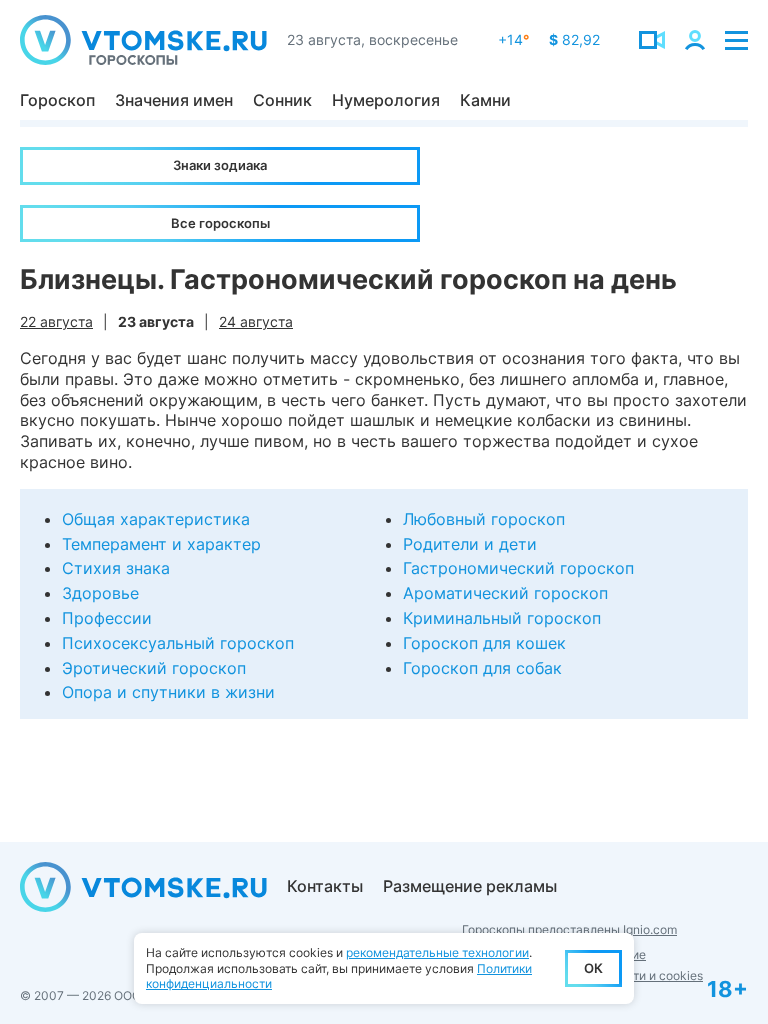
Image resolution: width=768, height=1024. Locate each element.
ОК (593, 968)
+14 (513, 39)
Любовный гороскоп (484, 519)
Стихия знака (116, 568)
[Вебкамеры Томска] (652, 40)
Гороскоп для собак (482, 668)
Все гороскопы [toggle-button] (220, 223)
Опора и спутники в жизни (168, 692)
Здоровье (100, 593)
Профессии (107, 618)
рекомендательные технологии (437, 952)
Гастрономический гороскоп (518, 568)
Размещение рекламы (470, 886)
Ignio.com (650, 929)
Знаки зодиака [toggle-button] (220, 165)
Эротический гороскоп (154, 668)
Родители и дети (470, 544)
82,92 (574, 39)
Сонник (282, 100)
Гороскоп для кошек (484, 643)
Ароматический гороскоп (505, 593)
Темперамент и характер (161, 544)
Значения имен (174, 100)
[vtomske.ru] (143, 40)
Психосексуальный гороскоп (178, 643)
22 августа (56, 321)
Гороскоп (57, 100)
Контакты (325, 886)
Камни (485, 100)
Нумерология (386, 100)
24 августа (256, 321)
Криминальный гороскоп (502, 618)
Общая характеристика (156, 519)
